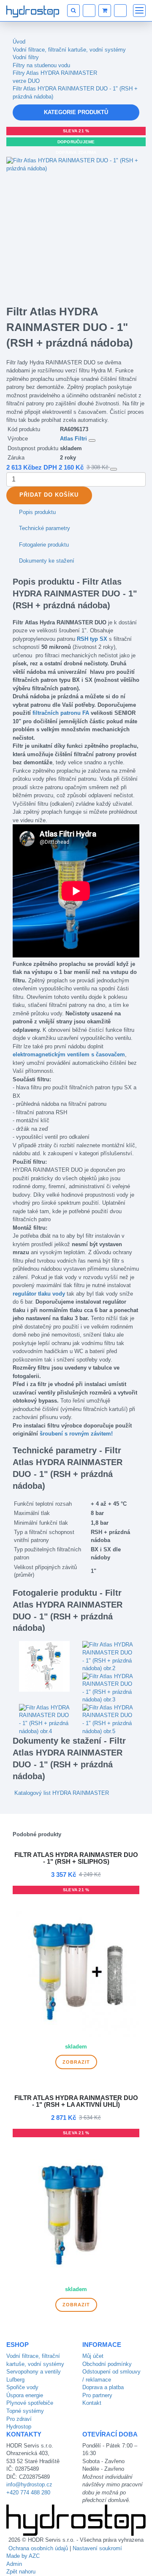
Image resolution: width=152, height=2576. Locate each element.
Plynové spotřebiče (30, 2403)
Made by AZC (23, 2556)
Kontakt (92, 2403)
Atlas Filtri (73, 439)
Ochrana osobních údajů (38, 2548)
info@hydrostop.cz (29, 2484)
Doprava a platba (103, 2387)
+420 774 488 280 (28, 2493)
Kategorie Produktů (76, 112)
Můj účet (93, 2356)
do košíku (49, 495)
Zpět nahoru (21, 2572)
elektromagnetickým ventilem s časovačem (69, 1054)
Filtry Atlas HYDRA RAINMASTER (55, 73)
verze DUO (26, 81)
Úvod (19, 42)
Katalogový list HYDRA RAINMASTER (62, 1793)
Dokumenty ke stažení (47, 561)
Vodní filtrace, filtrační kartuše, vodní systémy (69, 50)
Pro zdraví (19, 2419)
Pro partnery (97, 2395)
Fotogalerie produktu (44, 545)
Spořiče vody (22, 2387)
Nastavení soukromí (97, 2548)
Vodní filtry (26, 57)
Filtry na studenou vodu (41, 65)
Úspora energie (25, 2395)
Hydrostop (19, 2427)
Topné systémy (25, 2411)
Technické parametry (45, 528)
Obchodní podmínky (107, 2364)
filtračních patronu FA (61, 713)
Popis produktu (37, 512)
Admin (14, 2564)
